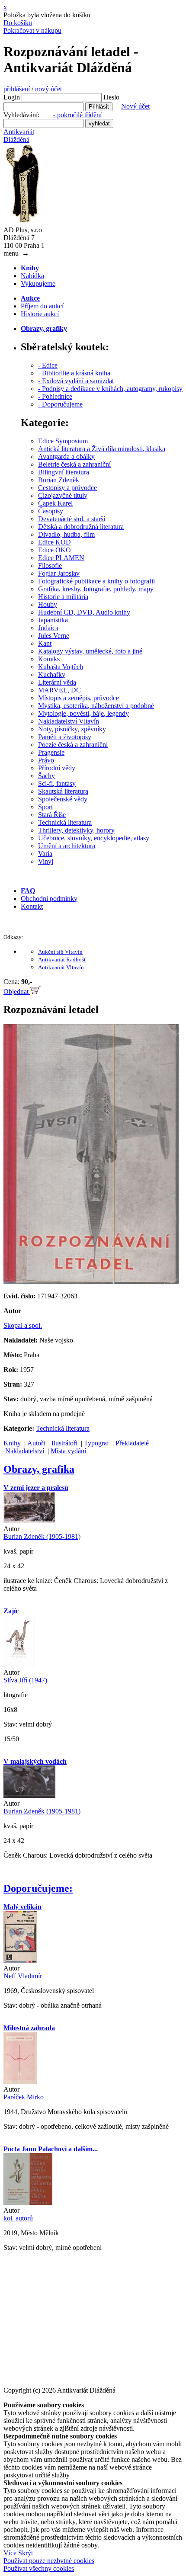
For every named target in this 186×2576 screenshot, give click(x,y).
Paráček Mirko (24, 2097)
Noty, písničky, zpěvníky (72, 729)
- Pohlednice (55, 396)
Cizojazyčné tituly (63, 495)
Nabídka (32, 276)
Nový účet (135, 106)
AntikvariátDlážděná (19, 136)
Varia (45, 854)
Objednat (17, 992)
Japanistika (53, 620)
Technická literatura (65, 822)
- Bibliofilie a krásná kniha (74, 373)
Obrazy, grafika (39, 1469)
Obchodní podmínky (49, 899)
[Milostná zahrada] (20, 2081)
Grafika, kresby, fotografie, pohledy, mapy (96, 589)
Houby (48, 604)
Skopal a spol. (23, 1325)
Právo (46, 760)
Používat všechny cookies (39, 2568)
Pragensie (51, 752)
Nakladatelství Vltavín (69, 721)
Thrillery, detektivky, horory (76, 830)
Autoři (36, 1443)
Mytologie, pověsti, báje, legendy (83, 713)
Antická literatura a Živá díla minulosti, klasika (102, 449)
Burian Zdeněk (59, 480)
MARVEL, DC (59, 690)
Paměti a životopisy (65, 737)
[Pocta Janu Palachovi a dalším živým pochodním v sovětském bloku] (28, 2203)
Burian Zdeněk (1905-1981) (42, 1536)
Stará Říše (52, 815)
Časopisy (51, 511)
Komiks (49, 659)
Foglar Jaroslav (59, 573)
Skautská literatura (63, 791)
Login (12, 97)
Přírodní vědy (57, 768)
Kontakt (32, 906)
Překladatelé (132, 1443)
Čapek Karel (55, 503)
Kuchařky (52, 674)
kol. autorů (18, 2218)
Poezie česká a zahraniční (73, 745)
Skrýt (26, 2553)
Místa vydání (68, 1451)
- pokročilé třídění (77, 115)
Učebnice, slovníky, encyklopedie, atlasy (94, 838)
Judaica (48, 628)
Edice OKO (55, 550)
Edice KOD (55, 542)
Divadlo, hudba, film (66, 534)
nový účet (50, 89)
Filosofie (50, 566)
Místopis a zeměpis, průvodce (79, 698)
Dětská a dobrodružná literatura (81, 527)
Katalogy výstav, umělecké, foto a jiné (90, 651)
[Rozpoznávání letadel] (91, 1281)
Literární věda (57, 682)
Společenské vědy (63, 799)
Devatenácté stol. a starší (72, 519)
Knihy (12, 1443)
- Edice (48, 365)
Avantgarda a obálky (66, 457)
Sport (45, 807)
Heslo (111, 97)
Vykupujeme (38, 284)
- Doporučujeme (60, 404)
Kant (45, 643)
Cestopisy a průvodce (67, 488)
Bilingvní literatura (64, 472)
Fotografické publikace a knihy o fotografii (96, 581)
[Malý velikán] (20, 1960)
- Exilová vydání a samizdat (76, 381)
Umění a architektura (67, 846)
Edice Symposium (63, 441)
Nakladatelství (25, 1451)
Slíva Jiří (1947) (25, 1680)
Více (10, 2553)
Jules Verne (54, 636)
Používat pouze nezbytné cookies (49, 2561)
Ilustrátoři (64, 1443)
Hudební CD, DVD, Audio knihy (84, 612)
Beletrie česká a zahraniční (74, 464)
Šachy (46, 776)
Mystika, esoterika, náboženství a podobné (96, 706)
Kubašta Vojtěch (61, 667)
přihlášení (17, 89)
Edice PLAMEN (61, 558)
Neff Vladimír (23, 1976)
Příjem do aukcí (42, 306)
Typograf (96, 1443)
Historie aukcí (40, 314)
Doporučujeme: (38, 1888)
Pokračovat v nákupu (32, 30)
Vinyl (46, 861)
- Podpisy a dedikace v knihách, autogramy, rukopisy (110, 389)
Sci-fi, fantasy (57, 783)
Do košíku (18, 23)
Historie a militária (63, 597)
